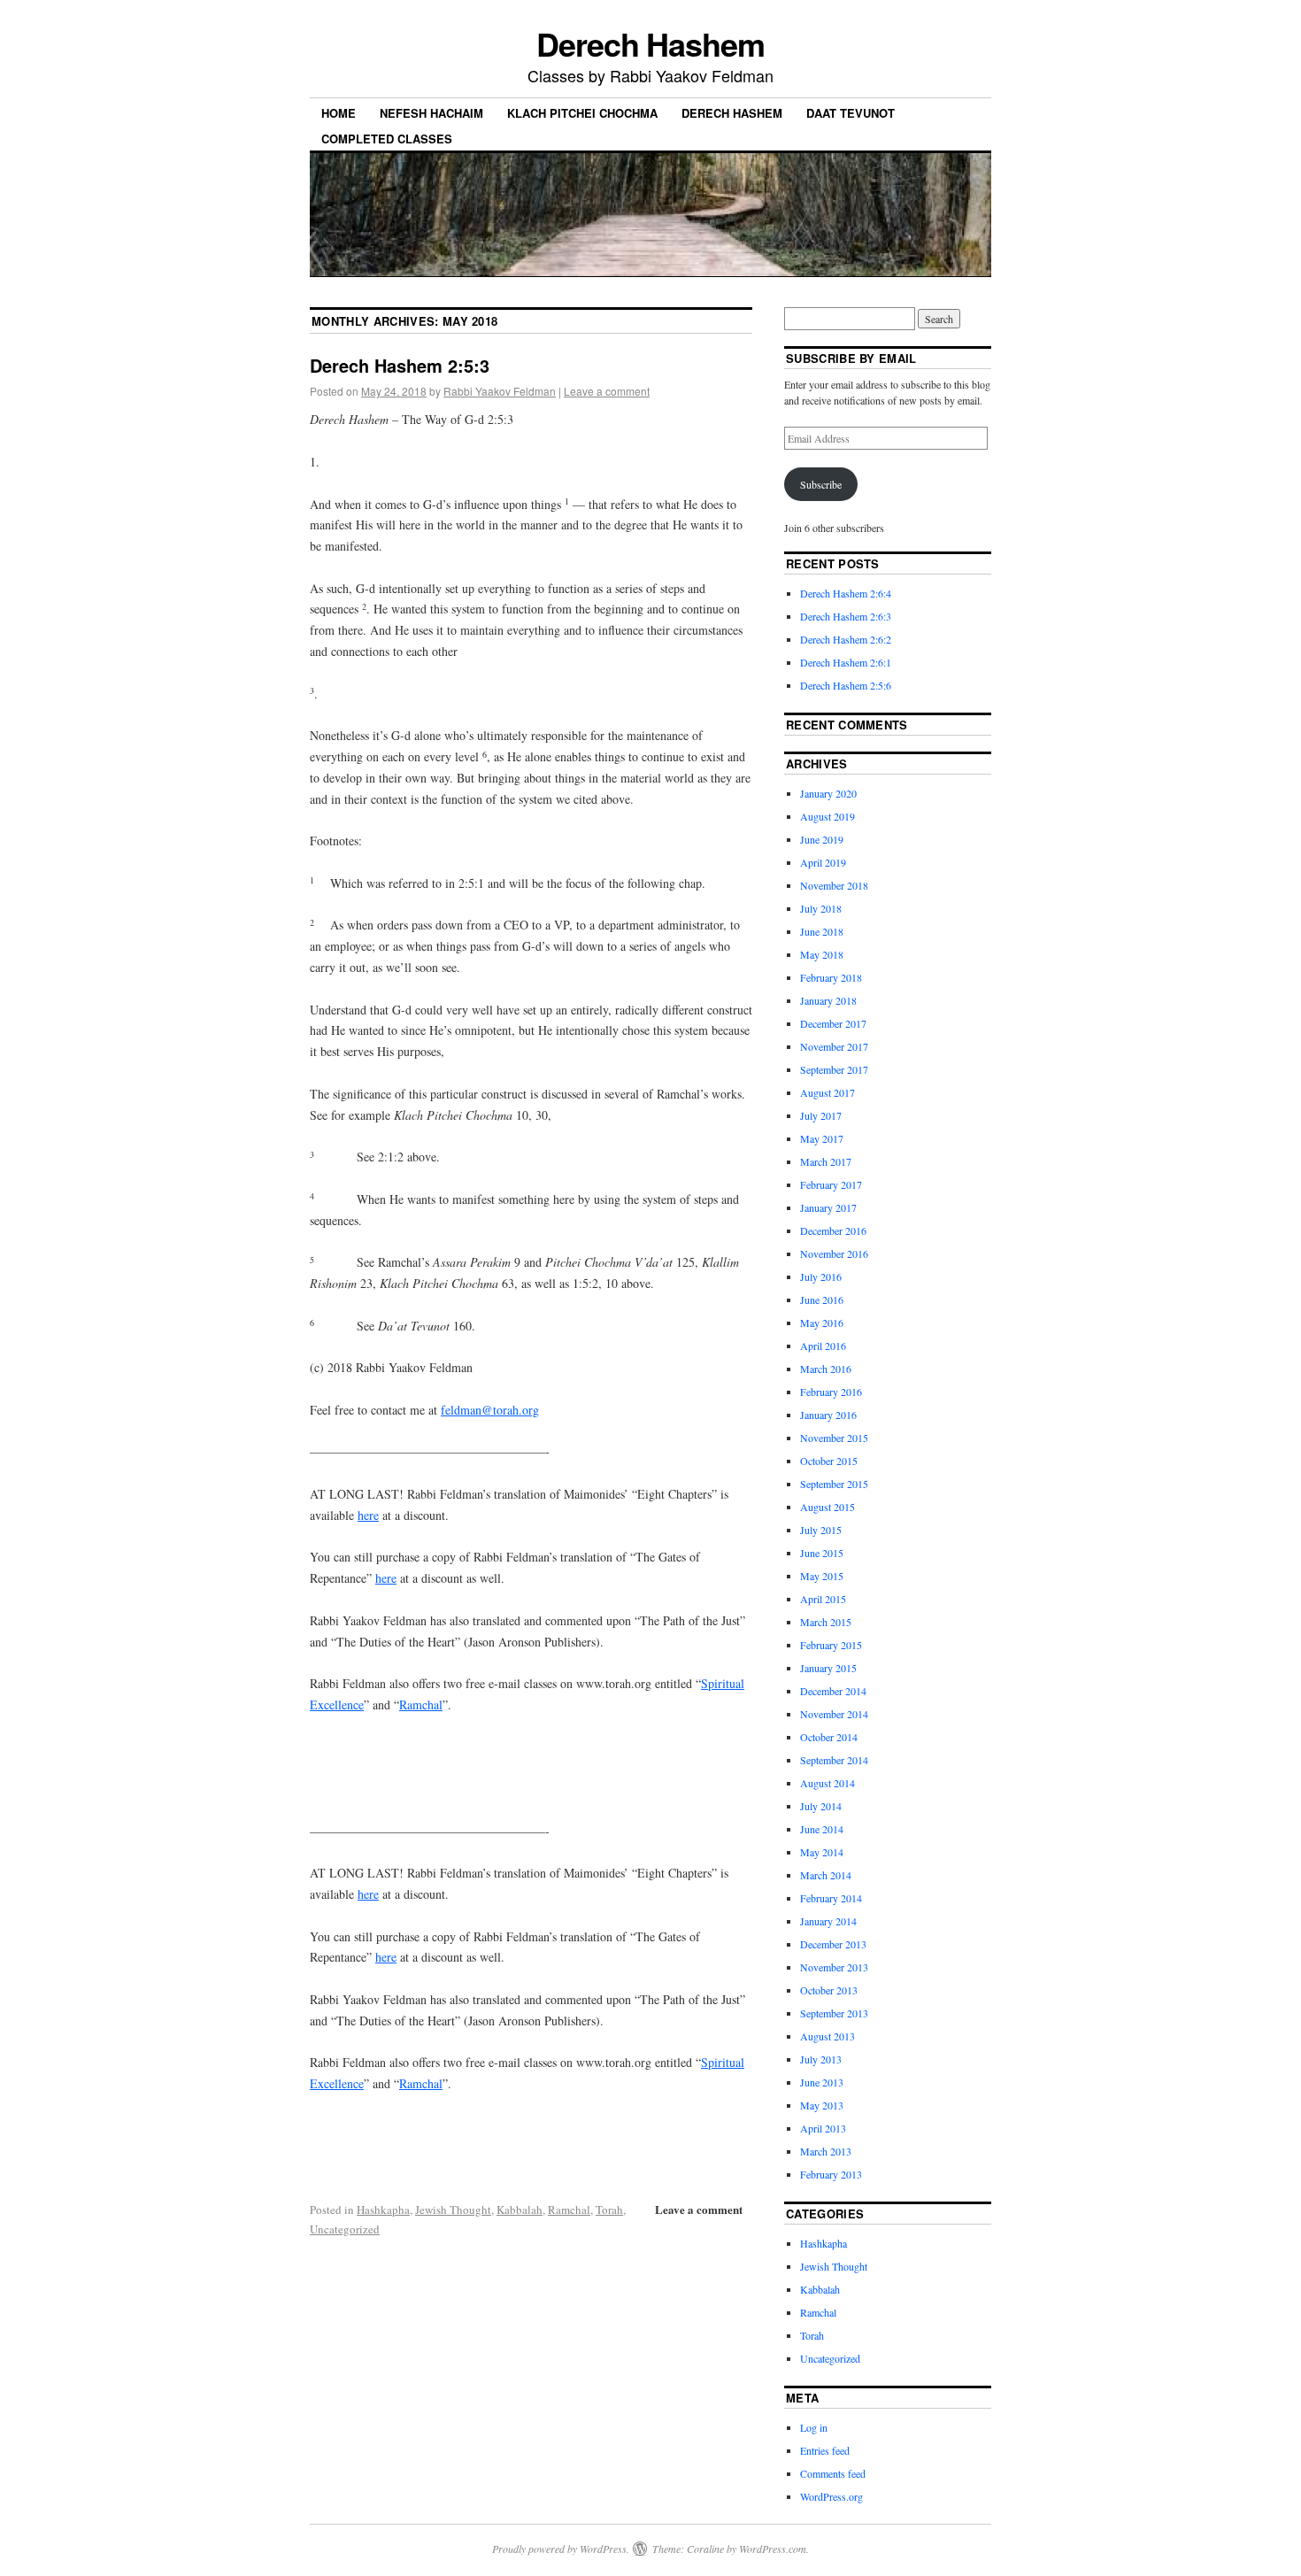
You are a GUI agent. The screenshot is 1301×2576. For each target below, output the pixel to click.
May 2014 (822, 1852)
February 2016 (831, 1392)
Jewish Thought (453, 2210)
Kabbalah (520, 2210)
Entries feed (825, 2450)
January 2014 (828, 1921)
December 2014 (833, 1691)
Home (339, 113)
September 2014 (834, 1760)
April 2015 (823, 1599)
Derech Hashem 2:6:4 (846, 593)
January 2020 (828, 793)
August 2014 (828, 1783)
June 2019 (822, 839)
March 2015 (826, 1622)
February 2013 (831, 2174)
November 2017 (834, 1046)
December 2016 (833, 1230)
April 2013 (823, 2128)
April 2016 (823, 1346)
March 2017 (826, 1161)
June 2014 (822, 1829)
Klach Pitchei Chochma (582, 113)
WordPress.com (773, 2549)
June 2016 (822, 1300)
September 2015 (834, 1484)
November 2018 (834, 885)
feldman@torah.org (490, 1410)
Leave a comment (607, 391)
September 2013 (834, 2013)
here (368, 1515)
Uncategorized (345, 2229)
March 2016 (826, 1369)
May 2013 (822, 2105)
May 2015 (822, 1576)
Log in (814, 2427)
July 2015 (821, 1530)
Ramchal (421, 1704)
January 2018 (828, 1000)
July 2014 (821, 1806)
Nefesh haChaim (431, 113)
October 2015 (829, 1461)
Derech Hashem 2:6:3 (846, 616)
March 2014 (826, 1875)
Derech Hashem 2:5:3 (400, 365)
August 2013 (828, 2036)
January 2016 (828, 1415)
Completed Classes (387, 139)
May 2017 (822, 1138)
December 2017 (833, 1023)
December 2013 (833, 1944)
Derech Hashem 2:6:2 (846, 639)
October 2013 (829, 1990)
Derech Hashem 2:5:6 (846, 685)
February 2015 (831, 1645)
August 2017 (828, 1092)
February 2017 (831, 1184)
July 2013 (821, 2059)
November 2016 (834, 1253)
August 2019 (828, 816)
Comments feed (833, 2473)
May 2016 (822, 1323)
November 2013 (834, 1967)
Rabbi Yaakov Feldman (500, 391)
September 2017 (834, 1069)
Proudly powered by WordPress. (561, 2549)
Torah (609, 2210)
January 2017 (828, 1207)
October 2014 (829, 1737)
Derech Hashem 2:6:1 (846, 662)
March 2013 (826, 2151)
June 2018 (822, 931)
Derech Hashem (650, 43)
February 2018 (831, 977)
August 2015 (828, 1507)
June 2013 (822, 2082)
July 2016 (821, 1276)
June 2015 (822, 1553)
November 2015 (834, 1438)
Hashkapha (383, 2210)
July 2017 (821, 1115)
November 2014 (834, 1714)
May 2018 (822, 954)
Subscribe (821, 484)
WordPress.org (831, 2496)
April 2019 (823, 862)
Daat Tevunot (851, 113)
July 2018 (821, 908)
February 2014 (831, 1898)
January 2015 (828, 1668)
